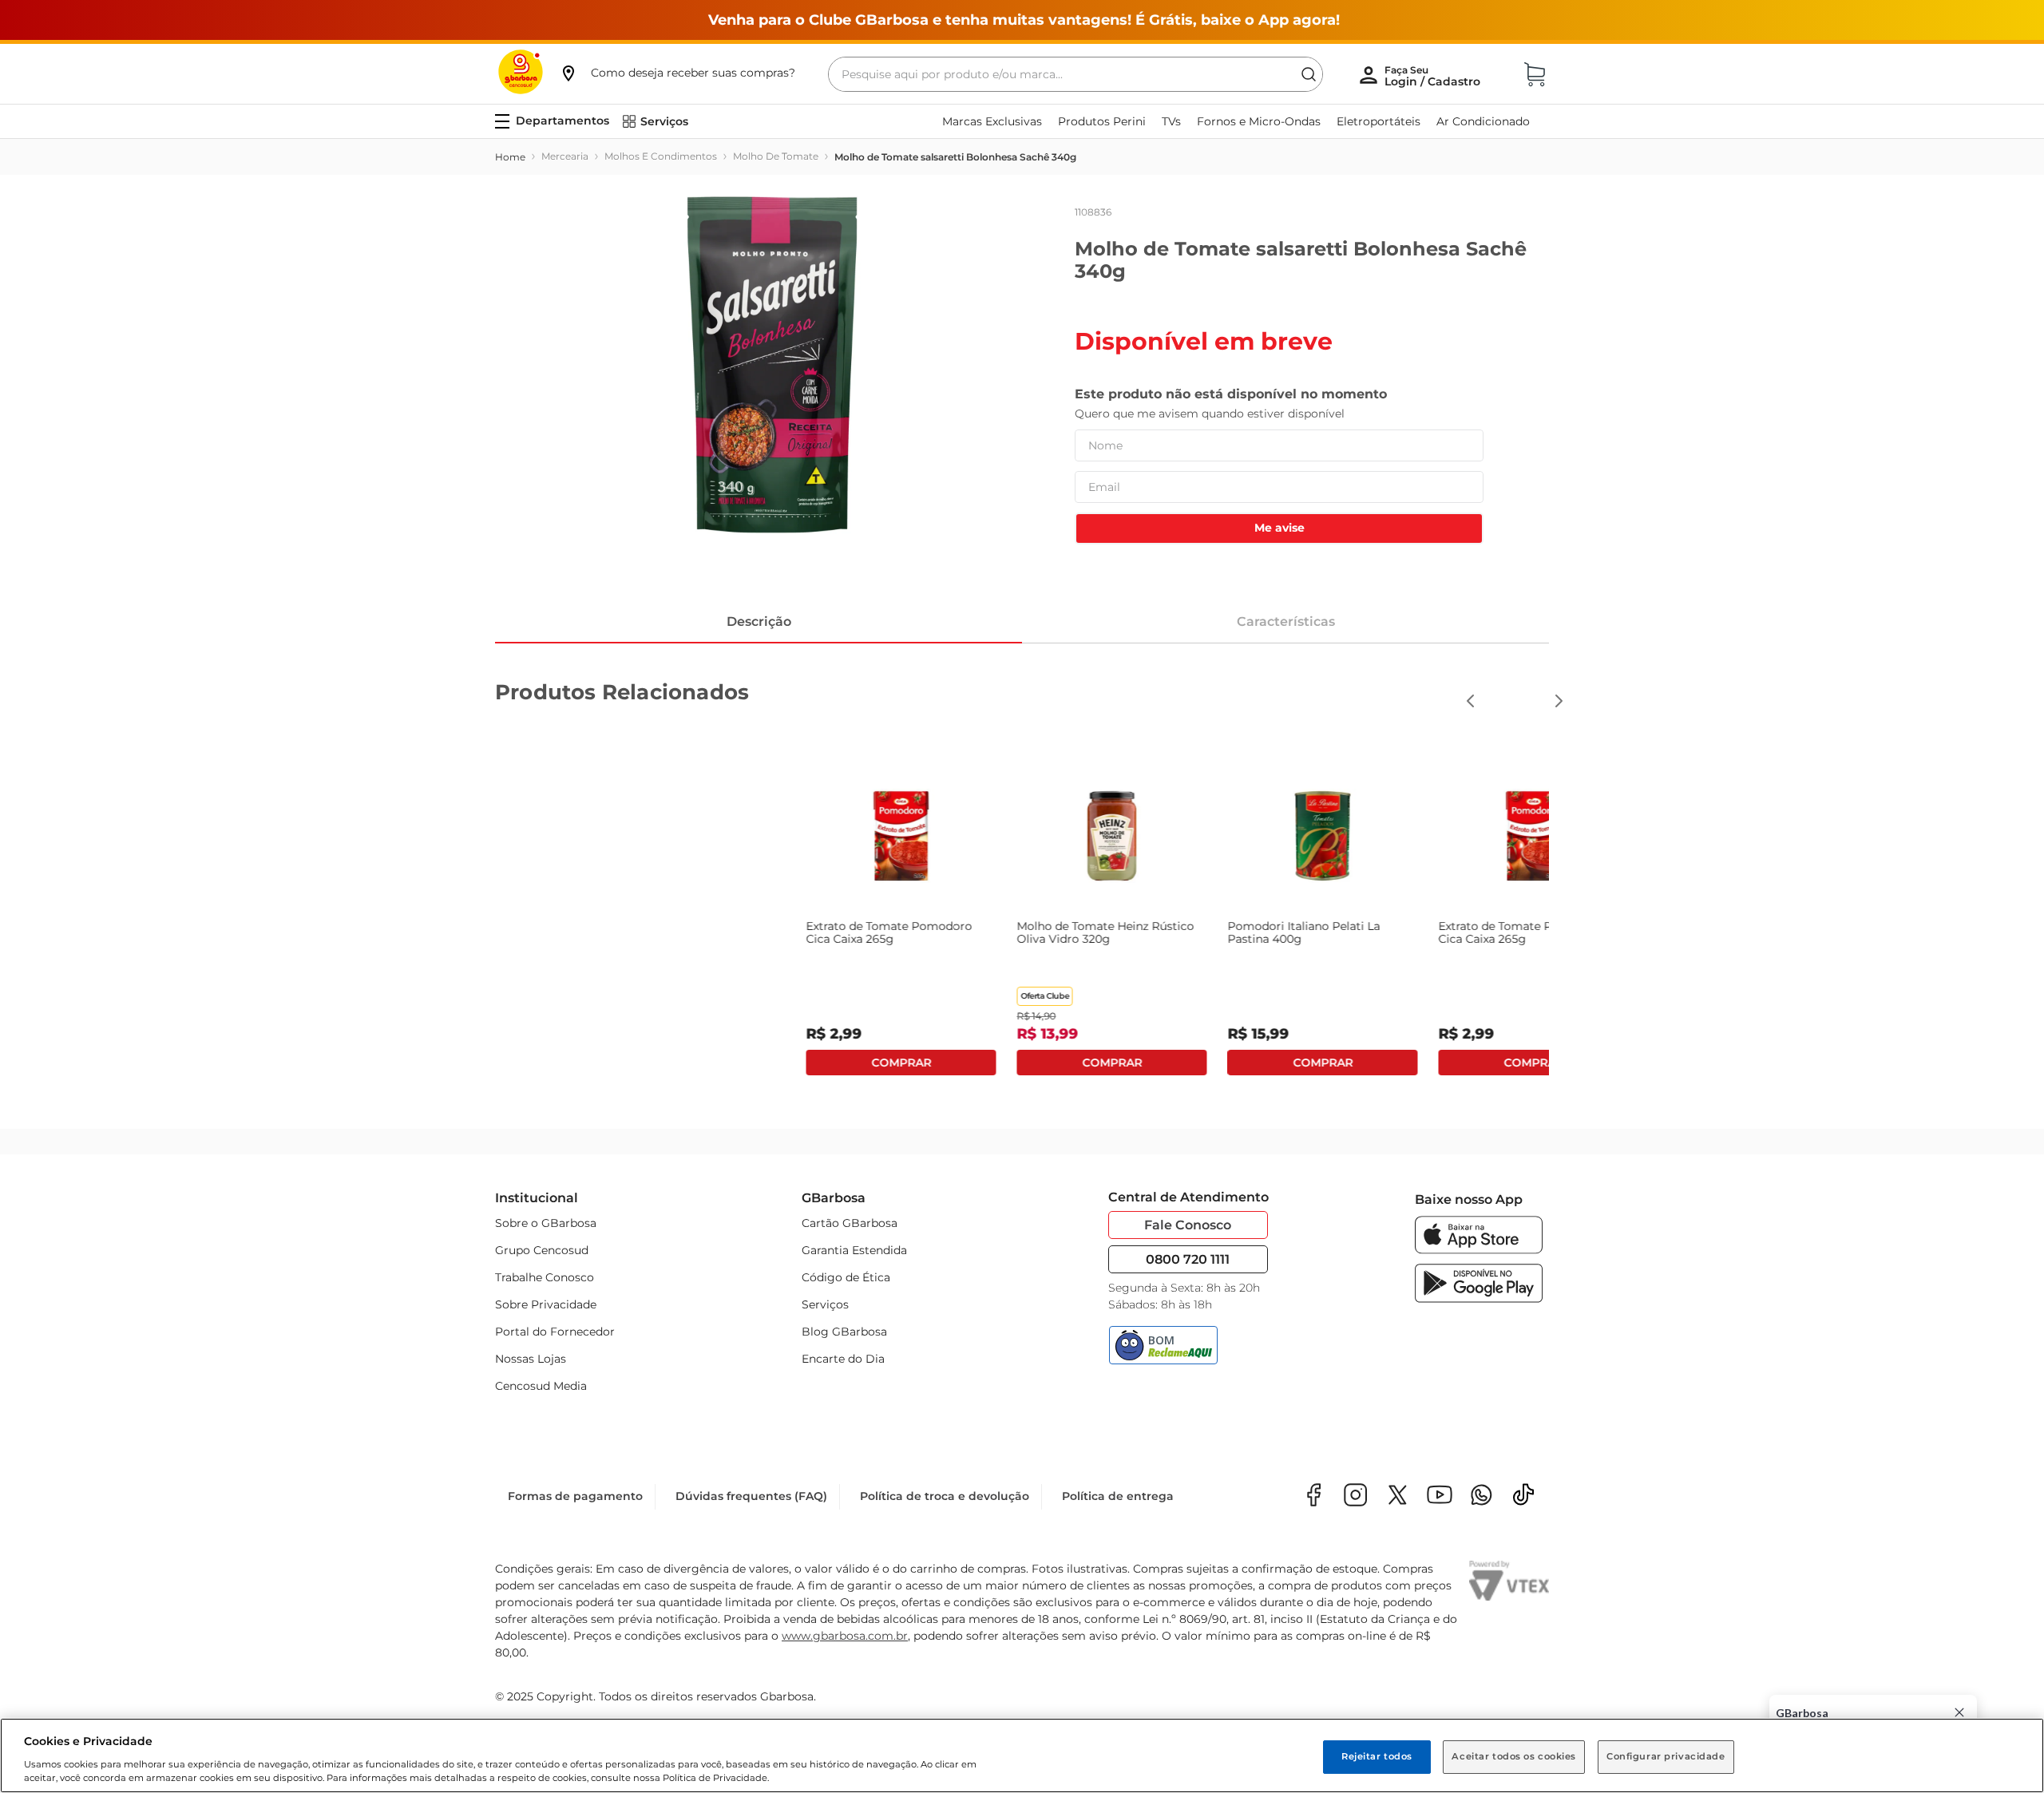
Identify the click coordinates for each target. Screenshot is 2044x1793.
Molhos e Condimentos (661, 156)
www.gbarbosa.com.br (845, 1636)
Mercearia (565, 156)
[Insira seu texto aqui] (1482, 1496)
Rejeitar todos (1377, 1756)
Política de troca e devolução (945, 1496)
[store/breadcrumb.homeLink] (510, 157)
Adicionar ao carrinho (1022, 1063)
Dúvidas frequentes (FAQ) (751, 1496)
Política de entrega (1118, 1496)
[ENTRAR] (1434, 76)
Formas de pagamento (575, 1496)
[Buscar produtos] (1309, 74)
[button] (677, 73)
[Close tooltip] (1959, 1712)
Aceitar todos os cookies (1514, 1756)
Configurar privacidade (1666, 1756)
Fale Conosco (1188, 1225)
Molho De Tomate (776, 156)
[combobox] (1075, 74)
